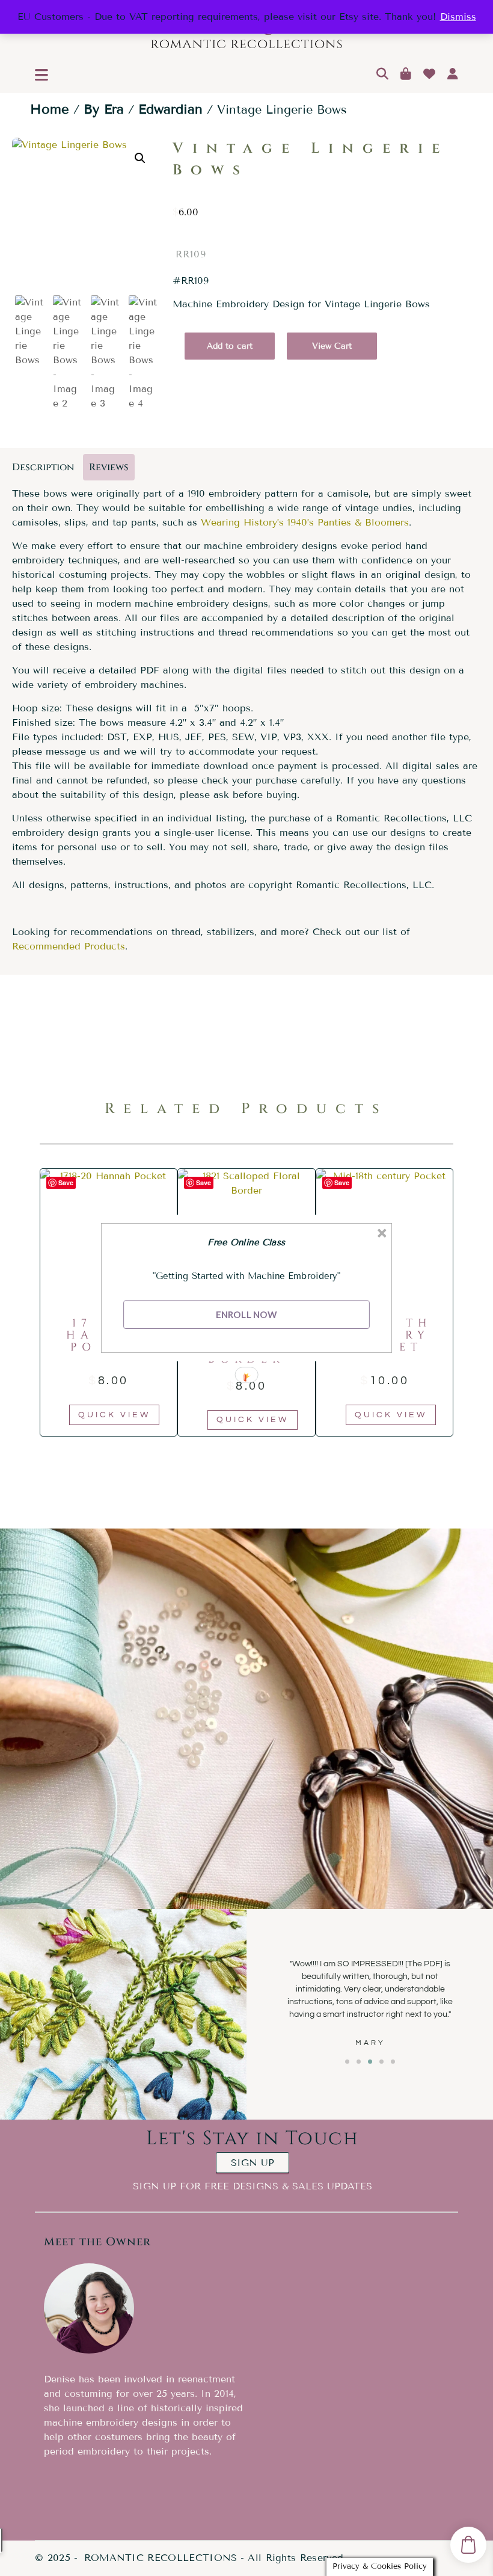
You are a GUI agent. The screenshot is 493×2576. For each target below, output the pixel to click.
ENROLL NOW (246, 1314)
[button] (247, 1242)
